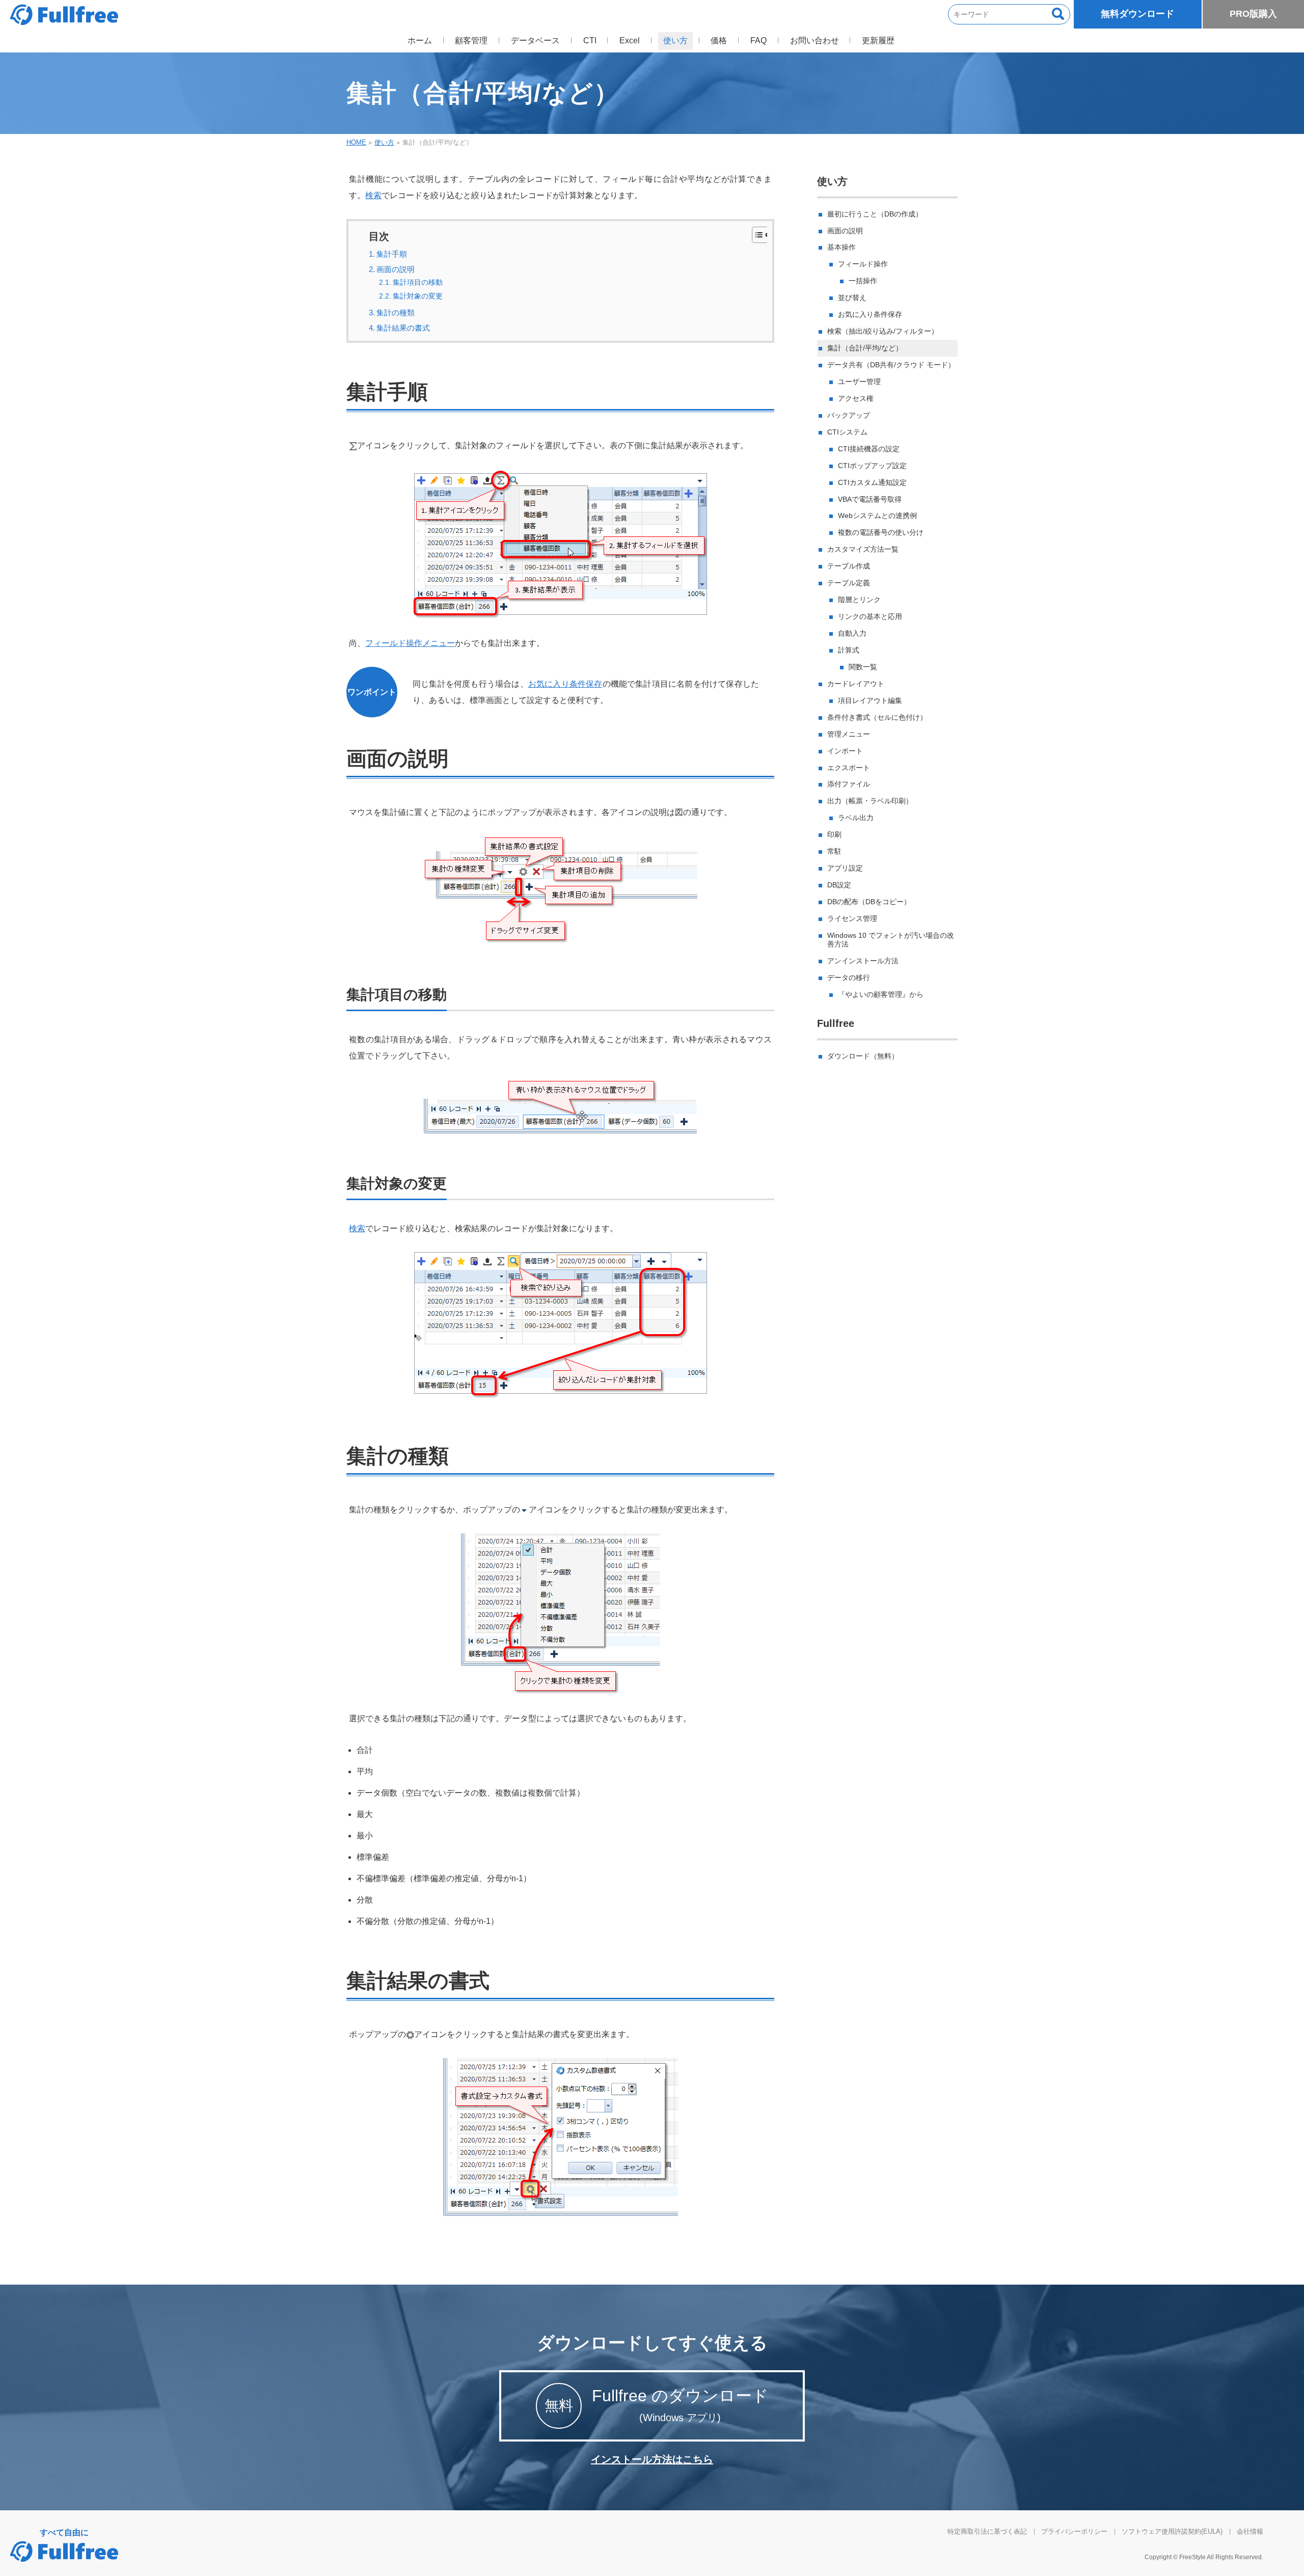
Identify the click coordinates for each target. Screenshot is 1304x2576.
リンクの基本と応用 (870, 616)
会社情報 (1250, 2531)
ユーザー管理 (859, 382)
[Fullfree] (64, 15)
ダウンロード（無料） (863, 1056)
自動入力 (852, 633)
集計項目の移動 (418, 282)
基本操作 (841, 247)
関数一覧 (863, 667)
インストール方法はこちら (652, 2459)
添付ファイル (849, 784)
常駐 (834, 851)
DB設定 (839, 885)
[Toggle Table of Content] (756, 235)
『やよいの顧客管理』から (881, 994)
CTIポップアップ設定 (872, 466)
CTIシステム (847, 432)
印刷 (834, 834)
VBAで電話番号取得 (870, 499)
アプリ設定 (845, 868)
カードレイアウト (856, 684)
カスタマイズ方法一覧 (863, 549)
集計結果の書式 (403, 328)
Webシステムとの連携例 (877, 516)
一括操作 (863, 281)
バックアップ (849, 415)
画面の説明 (396, 269)
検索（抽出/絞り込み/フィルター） (883, 331)
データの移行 (849, 978)
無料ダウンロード (1137, 14)
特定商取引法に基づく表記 (987, 2531)
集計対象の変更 (418, 296)
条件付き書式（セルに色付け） (877, 717)
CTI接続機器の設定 (869, 449)
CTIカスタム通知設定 (872, 482)
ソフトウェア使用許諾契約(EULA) (1172, 2531)
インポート (845, 751)
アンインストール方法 (863, 961)
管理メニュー (849, 734)
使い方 (832, 181)
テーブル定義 (849, 583)
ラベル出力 (856, 818)
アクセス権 (856, 398)
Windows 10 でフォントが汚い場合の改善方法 (891, 940)
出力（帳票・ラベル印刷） (870, 801)
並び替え (852, 297)
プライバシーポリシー (1074, 2531)
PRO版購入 (1253, 14)
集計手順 (392, 254)
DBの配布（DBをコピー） (869, 902)
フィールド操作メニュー (410, 643)
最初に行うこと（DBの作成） (875, 214)
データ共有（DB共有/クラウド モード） (891, 365)
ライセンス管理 (852, 918)
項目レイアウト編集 (870, 700)
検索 (373, 195)
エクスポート (849, 768)
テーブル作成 (849, 566)
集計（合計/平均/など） (865, 348)
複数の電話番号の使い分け (881, 532)
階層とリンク (859, 600)
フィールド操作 (863, 264)
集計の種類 (396, 313)
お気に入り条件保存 (565, 684)
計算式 (849, 650)
